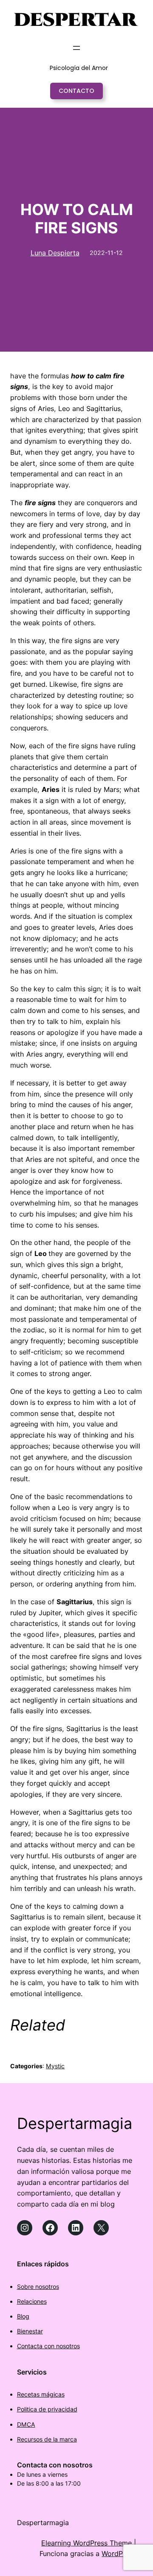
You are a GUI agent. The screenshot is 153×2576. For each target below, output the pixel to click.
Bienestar (30, 2331)
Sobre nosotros (38, 2287)
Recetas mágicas (41, 2394)
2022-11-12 (106, 253)
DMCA (26, 2424)
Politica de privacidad (47, 2409)
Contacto (76, 91)
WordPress (119, 2554)
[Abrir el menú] (76, 48)
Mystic (55, 2066)
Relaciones (32, 2301)
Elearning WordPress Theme (86, 2543)
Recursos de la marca (47, 2439)
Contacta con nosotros (48, 2346)
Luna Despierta (55, 253)
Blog (23, 2316)
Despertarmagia (75, 2123)
